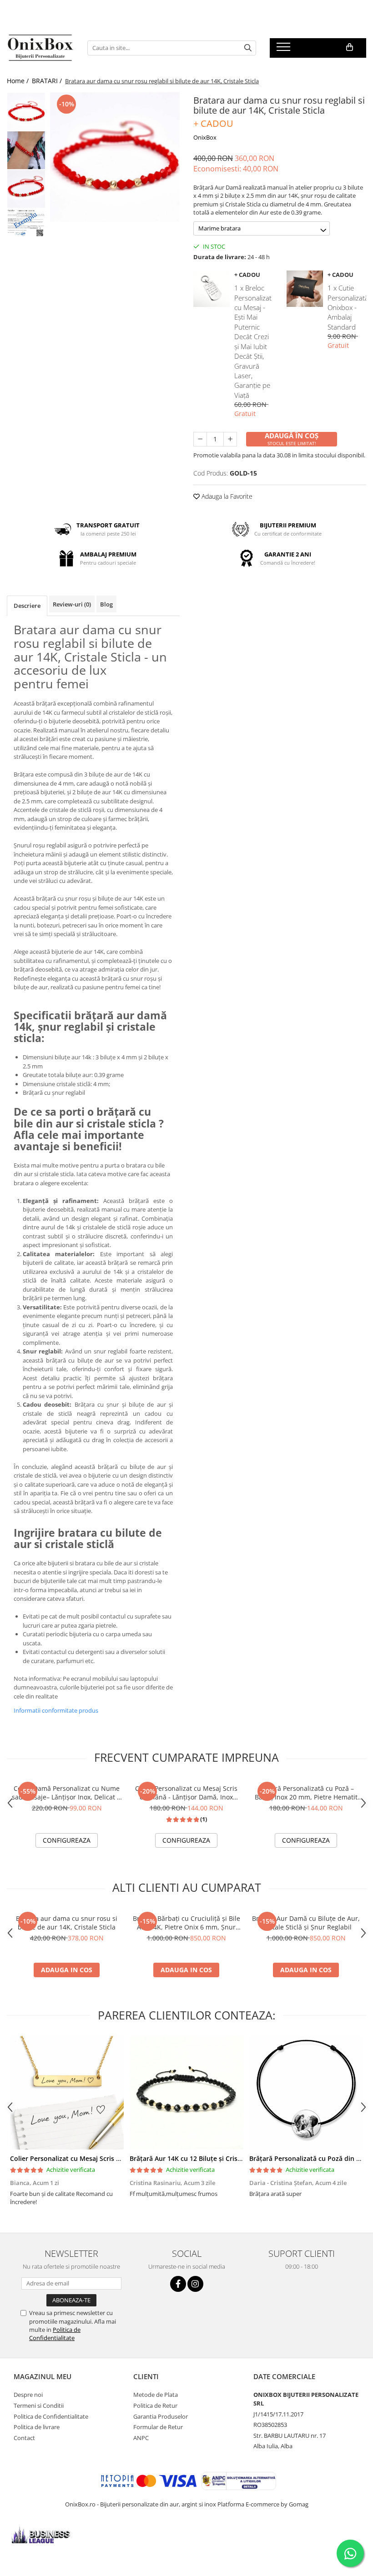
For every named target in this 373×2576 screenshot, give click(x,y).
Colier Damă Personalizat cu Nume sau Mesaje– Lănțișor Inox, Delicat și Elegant (67, 1793)
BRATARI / (48, 81)
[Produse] (285, 50)
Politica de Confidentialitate (55, 2334)
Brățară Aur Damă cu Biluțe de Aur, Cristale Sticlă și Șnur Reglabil (306, 1923)
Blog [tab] (106, 604)
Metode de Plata (156, 2395)
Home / (19, 81)
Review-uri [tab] (72, 604)
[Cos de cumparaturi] (350, 47)
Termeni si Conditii (39, 2406)
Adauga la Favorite (226, 496)
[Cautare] (248, 48)
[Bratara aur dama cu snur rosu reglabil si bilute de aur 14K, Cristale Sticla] (115, 157)
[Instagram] (195, 2284)
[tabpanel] (115, 157)
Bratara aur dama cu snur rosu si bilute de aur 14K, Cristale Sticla (67, 1923)
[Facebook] (178, 2284)
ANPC (141, 2438)
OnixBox (205, 137)
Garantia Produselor (161, 2416)
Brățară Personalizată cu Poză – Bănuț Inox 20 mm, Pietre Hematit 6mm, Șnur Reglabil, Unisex (306, 1793)
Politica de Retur (155, 2406)
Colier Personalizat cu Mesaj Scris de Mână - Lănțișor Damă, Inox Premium (186, 1793)
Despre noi (28, 2395)
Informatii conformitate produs (56, 1710)
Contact (24, 2438)
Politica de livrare (37, 2427)
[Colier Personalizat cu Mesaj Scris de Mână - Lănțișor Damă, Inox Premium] (67, 2093)
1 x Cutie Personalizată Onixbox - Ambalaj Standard (347, 307)
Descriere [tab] (27, 606)
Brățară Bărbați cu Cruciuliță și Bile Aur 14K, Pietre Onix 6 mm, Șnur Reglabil (186, 1923)
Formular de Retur (158, 2427)
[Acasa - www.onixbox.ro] (40, 48)
